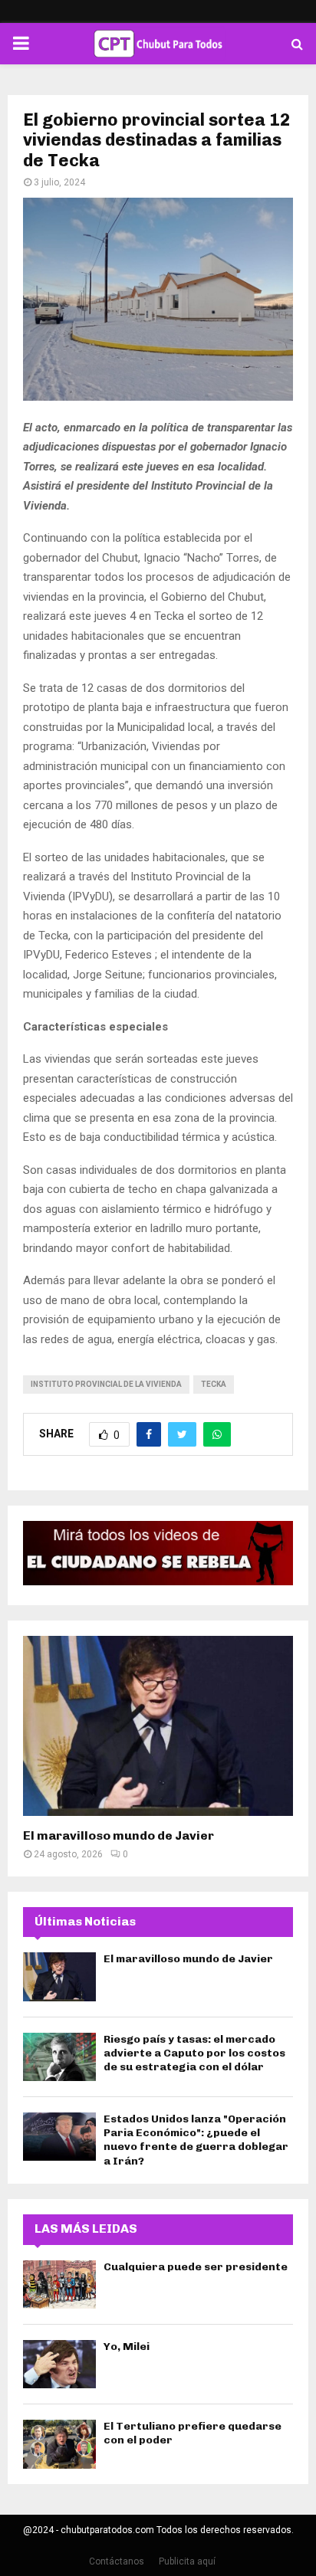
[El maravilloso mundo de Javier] (158, 1726)
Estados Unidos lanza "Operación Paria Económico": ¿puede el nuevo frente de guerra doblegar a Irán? (196, 2140)
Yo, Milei (127, 2347)
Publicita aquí (187, 2561)
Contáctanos (117, 2561)
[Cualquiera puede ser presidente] (59, 2284)
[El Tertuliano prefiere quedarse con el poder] (59, 2444)
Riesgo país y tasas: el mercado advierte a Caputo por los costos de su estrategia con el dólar (194, 2053)
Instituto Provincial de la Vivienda (106, 1384)
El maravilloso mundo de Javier (118, 1835)
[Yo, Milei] (59, 2364)
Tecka (214, 1384)
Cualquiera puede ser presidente (196, 2267)
